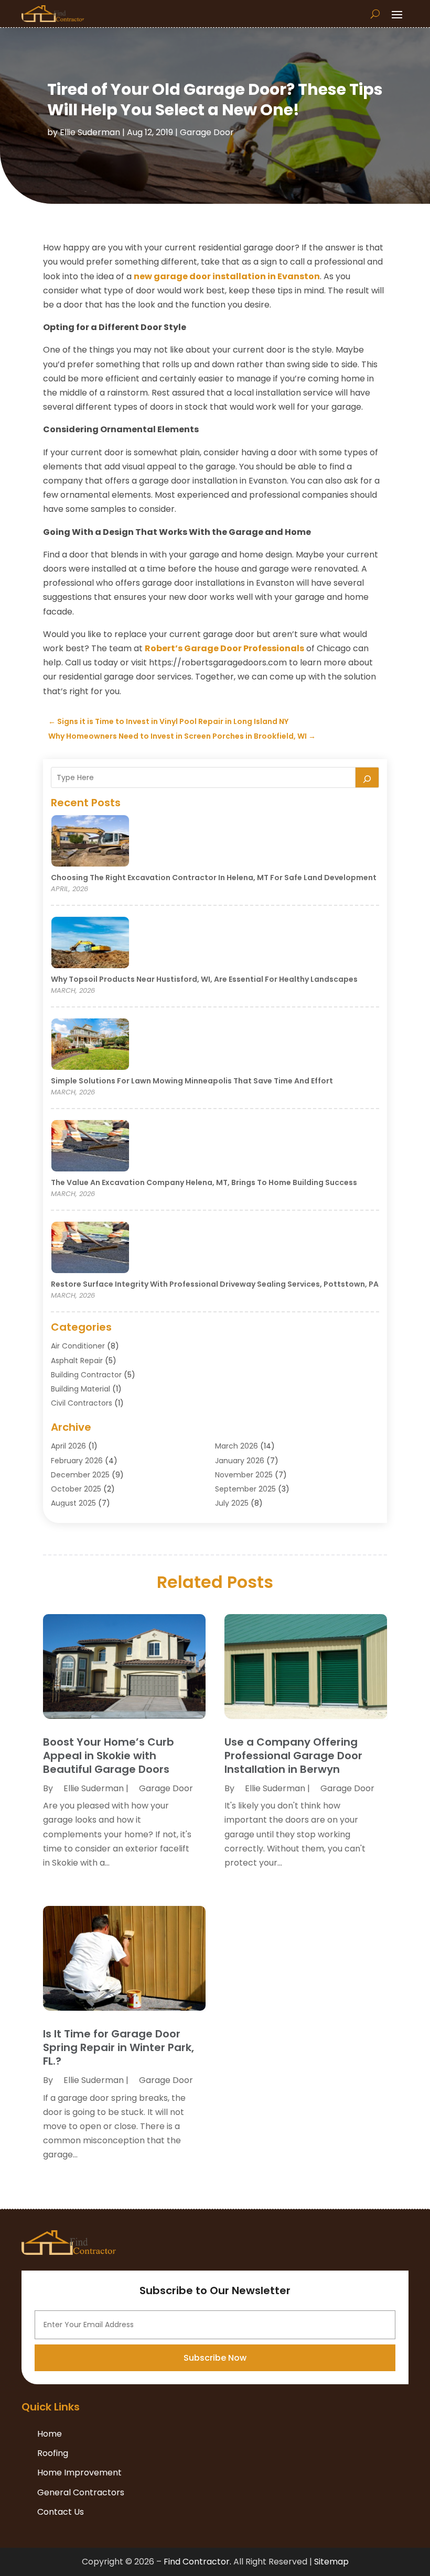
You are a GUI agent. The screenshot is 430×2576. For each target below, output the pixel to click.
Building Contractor (86, 1375)
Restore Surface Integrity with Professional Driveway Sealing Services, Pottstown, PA (215, 1284)
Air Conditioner (78, 1346)
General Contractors (81, 2492)
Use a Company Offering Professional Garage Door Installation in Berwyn (293, 1756)
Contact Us (61, 2512)
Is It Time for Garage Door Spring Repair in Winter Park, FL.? (119, 2047)
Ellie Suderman (90, 132)
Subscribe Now (215, 2358)
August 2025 (73, 1503)
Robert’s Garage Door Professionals (224, 648)
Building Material (80, 1389)
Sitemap (331, 2562)
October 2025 (76, 1489)
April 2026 (68, 1446)
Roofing (53, 2453)
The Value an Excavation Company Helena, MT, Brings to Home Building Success (204, 1182)
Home (50, 2434)
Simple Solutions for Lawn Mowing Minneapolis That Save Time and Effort (192, 1081)
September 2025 (245, 1489)
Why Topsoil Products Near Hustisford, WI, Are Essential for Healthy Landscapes (204, 979)
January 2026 (240, 1461)
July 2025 (232, 1503)
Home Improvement (79, 2473)
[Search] (367, 777)
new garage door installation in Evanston (227, 276)
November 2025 (244, 1475)
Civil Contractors (82, 1403)
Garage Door (207, 132)
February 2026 (77, 1461)
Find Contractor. (197, 2562)
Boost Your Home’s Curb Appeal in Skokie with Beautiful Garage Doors (109, 1756)
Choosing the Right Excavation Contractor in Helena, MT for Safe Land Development (214, 878)
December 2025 (80, 1475)
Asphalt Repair (77, 1361)
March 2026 (236, 1446)
